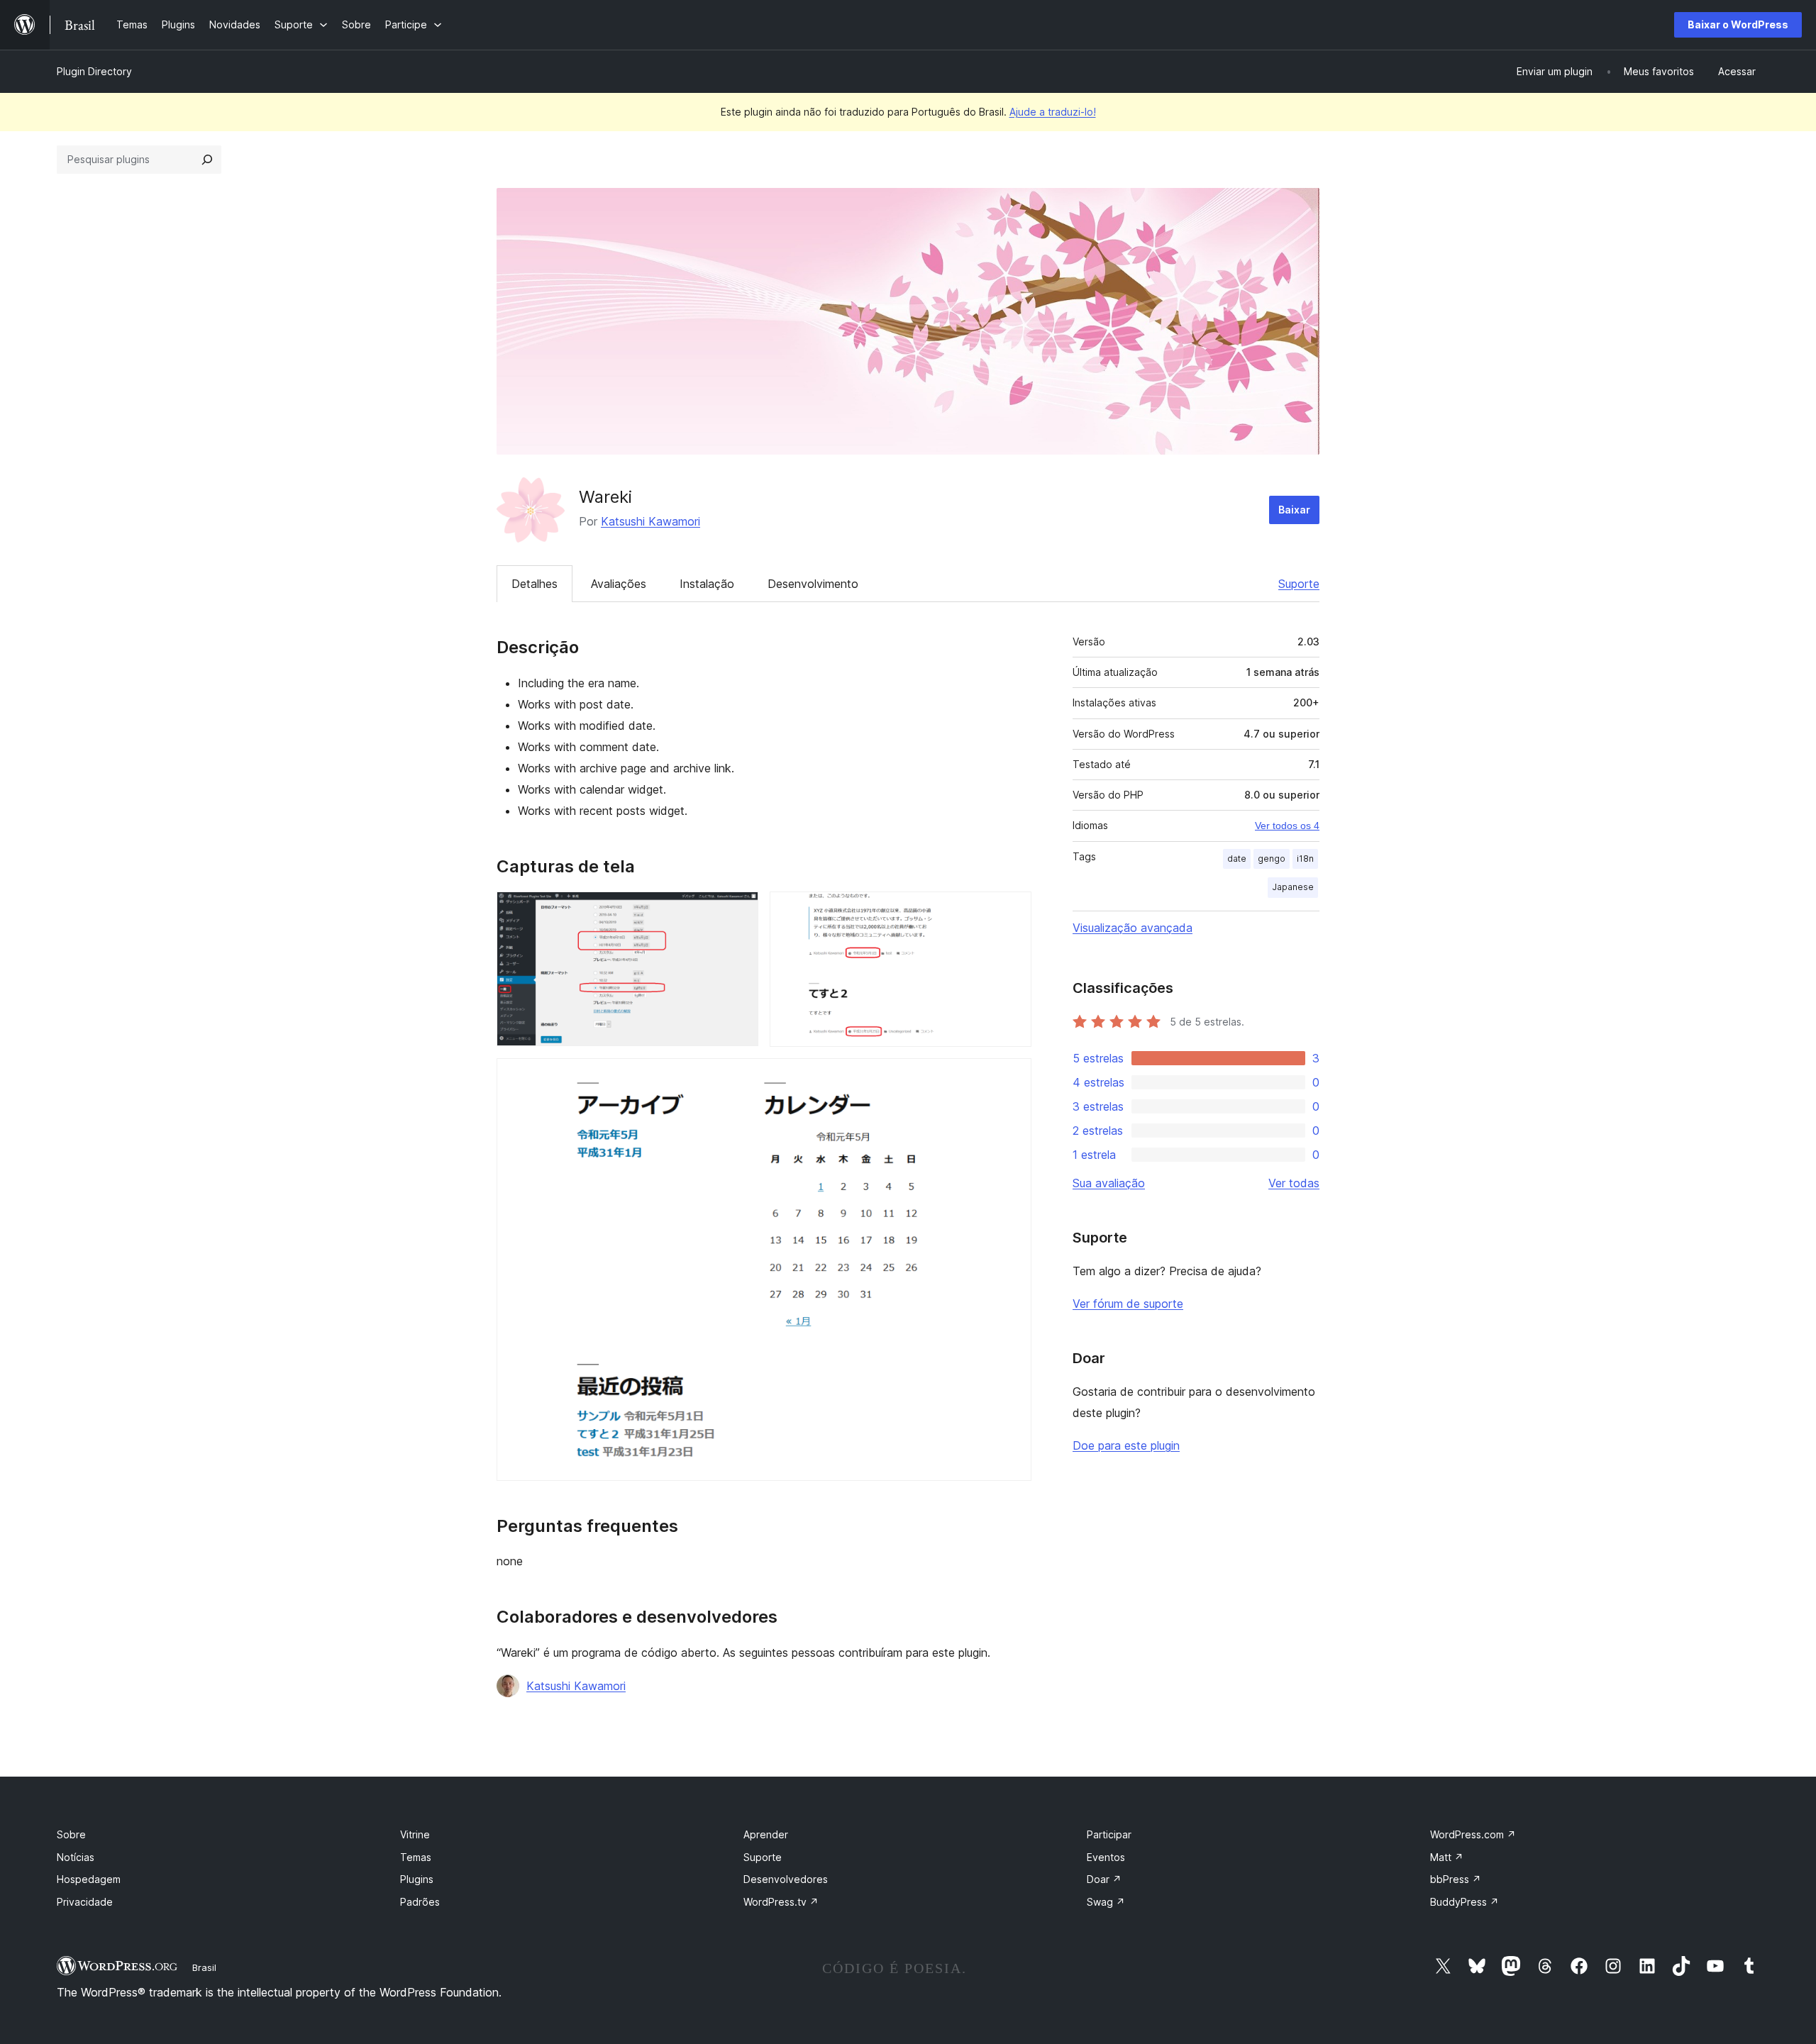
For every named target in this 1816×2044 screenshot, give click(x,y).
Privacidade (85, 1902)
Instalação (707, 584)
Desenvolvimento (813, 584)
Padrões (420, 1902)
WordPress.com (1473, 1834)
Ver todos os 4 (1287, 826)
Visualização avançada (1133, 928)
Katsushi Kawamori (650, 521)
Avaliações (619, 584)
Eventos (1106, 1857)
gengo (1272, 859)
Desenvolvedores (786, 1879)
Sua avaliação (1109, 1183)
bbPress (1456, 1879)
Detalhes (535, 584)
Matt (1447, 1857)
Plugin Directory (94, 71)
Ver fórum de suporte (1128, 1304)
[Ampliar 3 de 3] (1012, 1077)
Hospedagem (89, 1879)
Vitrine (415, 1834)
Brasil (204, 1967)
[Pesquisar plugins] (207, 160)
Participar (1109, 1834)
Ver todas (1294, 1183)
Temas (416, 1857)
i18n (1305, 859)
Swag (1106, 1902)
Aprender (766, 1834)
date (1237, 859)
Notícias (76, 1857)
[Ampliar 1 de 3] (739, 911)
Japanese (1293, 887)
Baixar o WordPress (1738, 24)
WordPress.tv (781, 1902)
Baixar (1294, 510)
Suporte (1299, 584)
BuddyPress (1465, 1902)
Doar (1104, 1879)
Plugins (417, 1879)
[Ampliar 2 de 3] (1012, 911)
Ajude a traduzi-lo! (1053, 112)
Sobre (71, 1834)
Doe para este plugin (1126, 1445)
